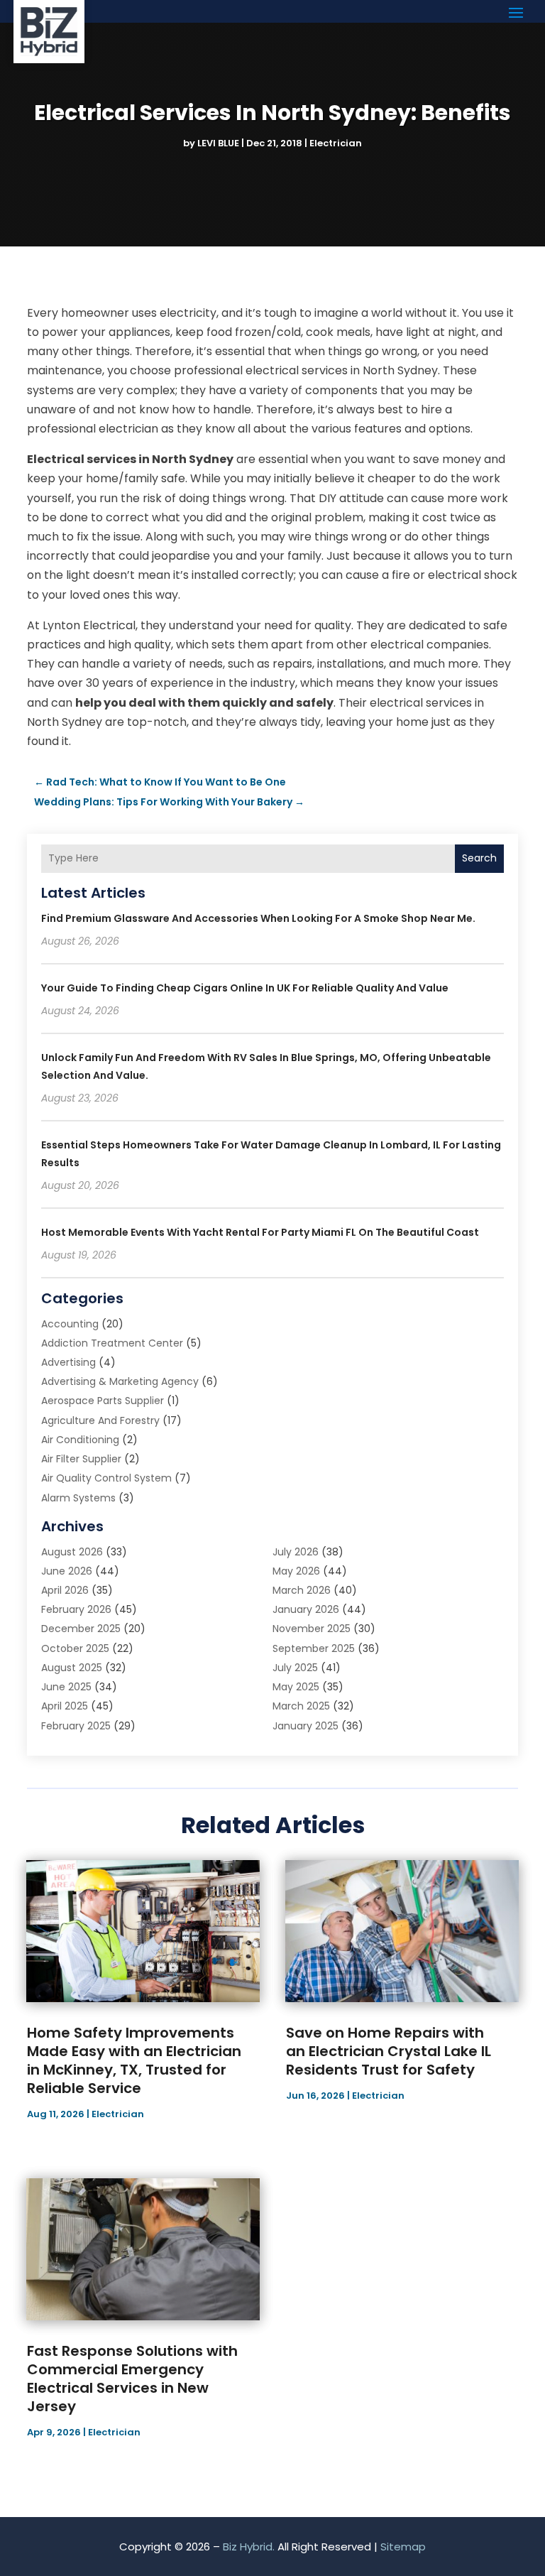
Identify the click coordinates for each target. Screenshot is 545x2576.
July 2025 (295, 1668)
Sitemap (403, 2547)
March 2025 (301, 1706)
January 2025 (305, 1726)
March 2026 (302, 1590)
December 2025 (81, 1629)
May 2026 (296, 1571)
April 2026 (65, 1590)
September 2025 (314, 1648)
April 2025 (65, 1706)
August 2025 (72, 1668)
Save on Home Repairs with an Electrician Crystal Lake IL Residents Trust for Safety (389, 2051)
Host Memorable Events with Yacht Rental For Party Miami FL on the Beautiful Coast (260, 1232)
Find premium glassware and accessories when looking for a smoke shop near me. (258, 918)
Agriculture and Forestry (100, 1420)
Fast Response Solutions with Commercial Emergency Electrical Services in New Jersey (132, 2379)
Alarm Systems (78, 1498)
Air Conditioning (80, 1440)
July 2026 (296, 1552)
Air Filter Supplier (81, 1459)
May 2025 (296, 1687)
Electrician (336, 143)
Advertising (68, 1362)
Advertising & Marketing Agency (120, 1381)
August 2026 (72, 1552)
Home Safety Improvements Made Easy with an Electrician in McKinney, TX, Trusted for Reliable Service (134, 2060)
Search (479, 858)
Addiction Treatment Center (112, 1343)
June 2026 (67, 1571)
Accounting (70, 1324)
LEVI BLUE (218, 143)
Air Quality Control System (106, 1478)
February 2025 (76, 1726)
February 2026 (76, 1609)
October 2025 (75, 1648)
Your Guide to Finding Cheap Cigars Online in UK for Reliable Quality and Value (245, 988)
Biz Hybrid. (249, 2547)
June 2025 (66, 1687)
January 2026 (306, 1609)
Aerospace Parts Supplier (103, 1401)
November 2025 (312, 1629)
